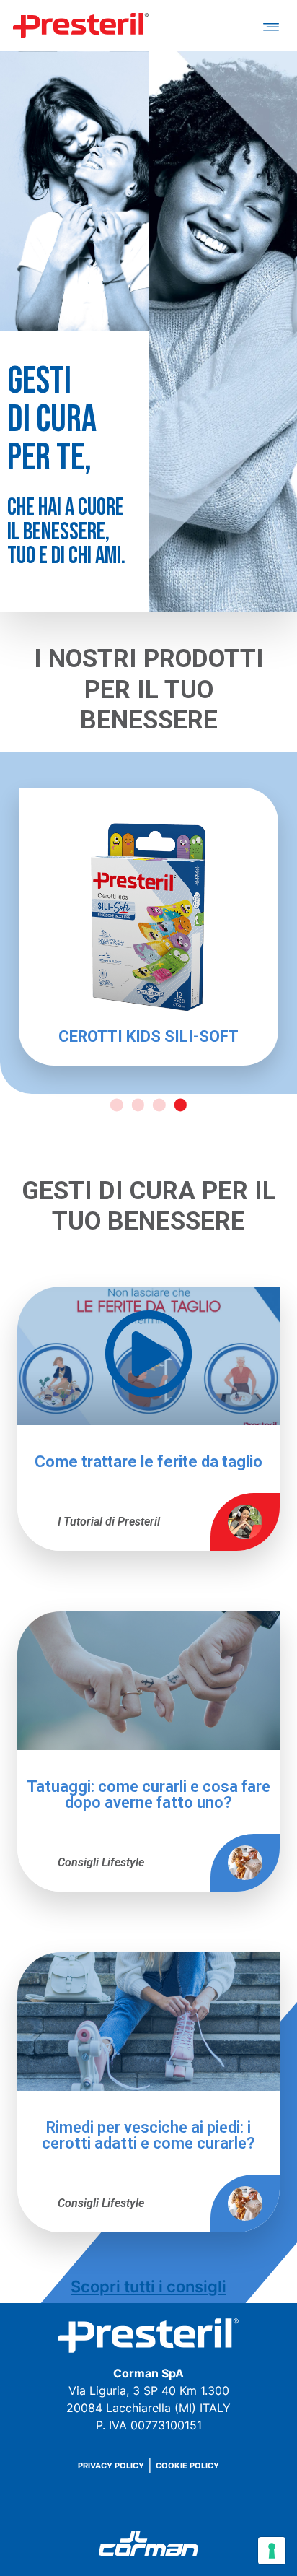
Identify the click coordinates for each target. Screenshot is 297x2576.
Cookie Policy (187, 2466)
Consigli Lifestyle (101, 1862)
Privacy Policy (111, 2466)
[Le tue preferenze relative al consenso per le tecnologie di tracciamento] (272, 2551)
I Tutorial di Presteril (109, 1522)
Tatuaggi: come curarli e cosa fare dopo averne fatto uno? (148, 1795)
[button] (271, 26)
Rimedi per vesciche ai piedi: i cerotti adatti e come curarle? (148, 2136)
